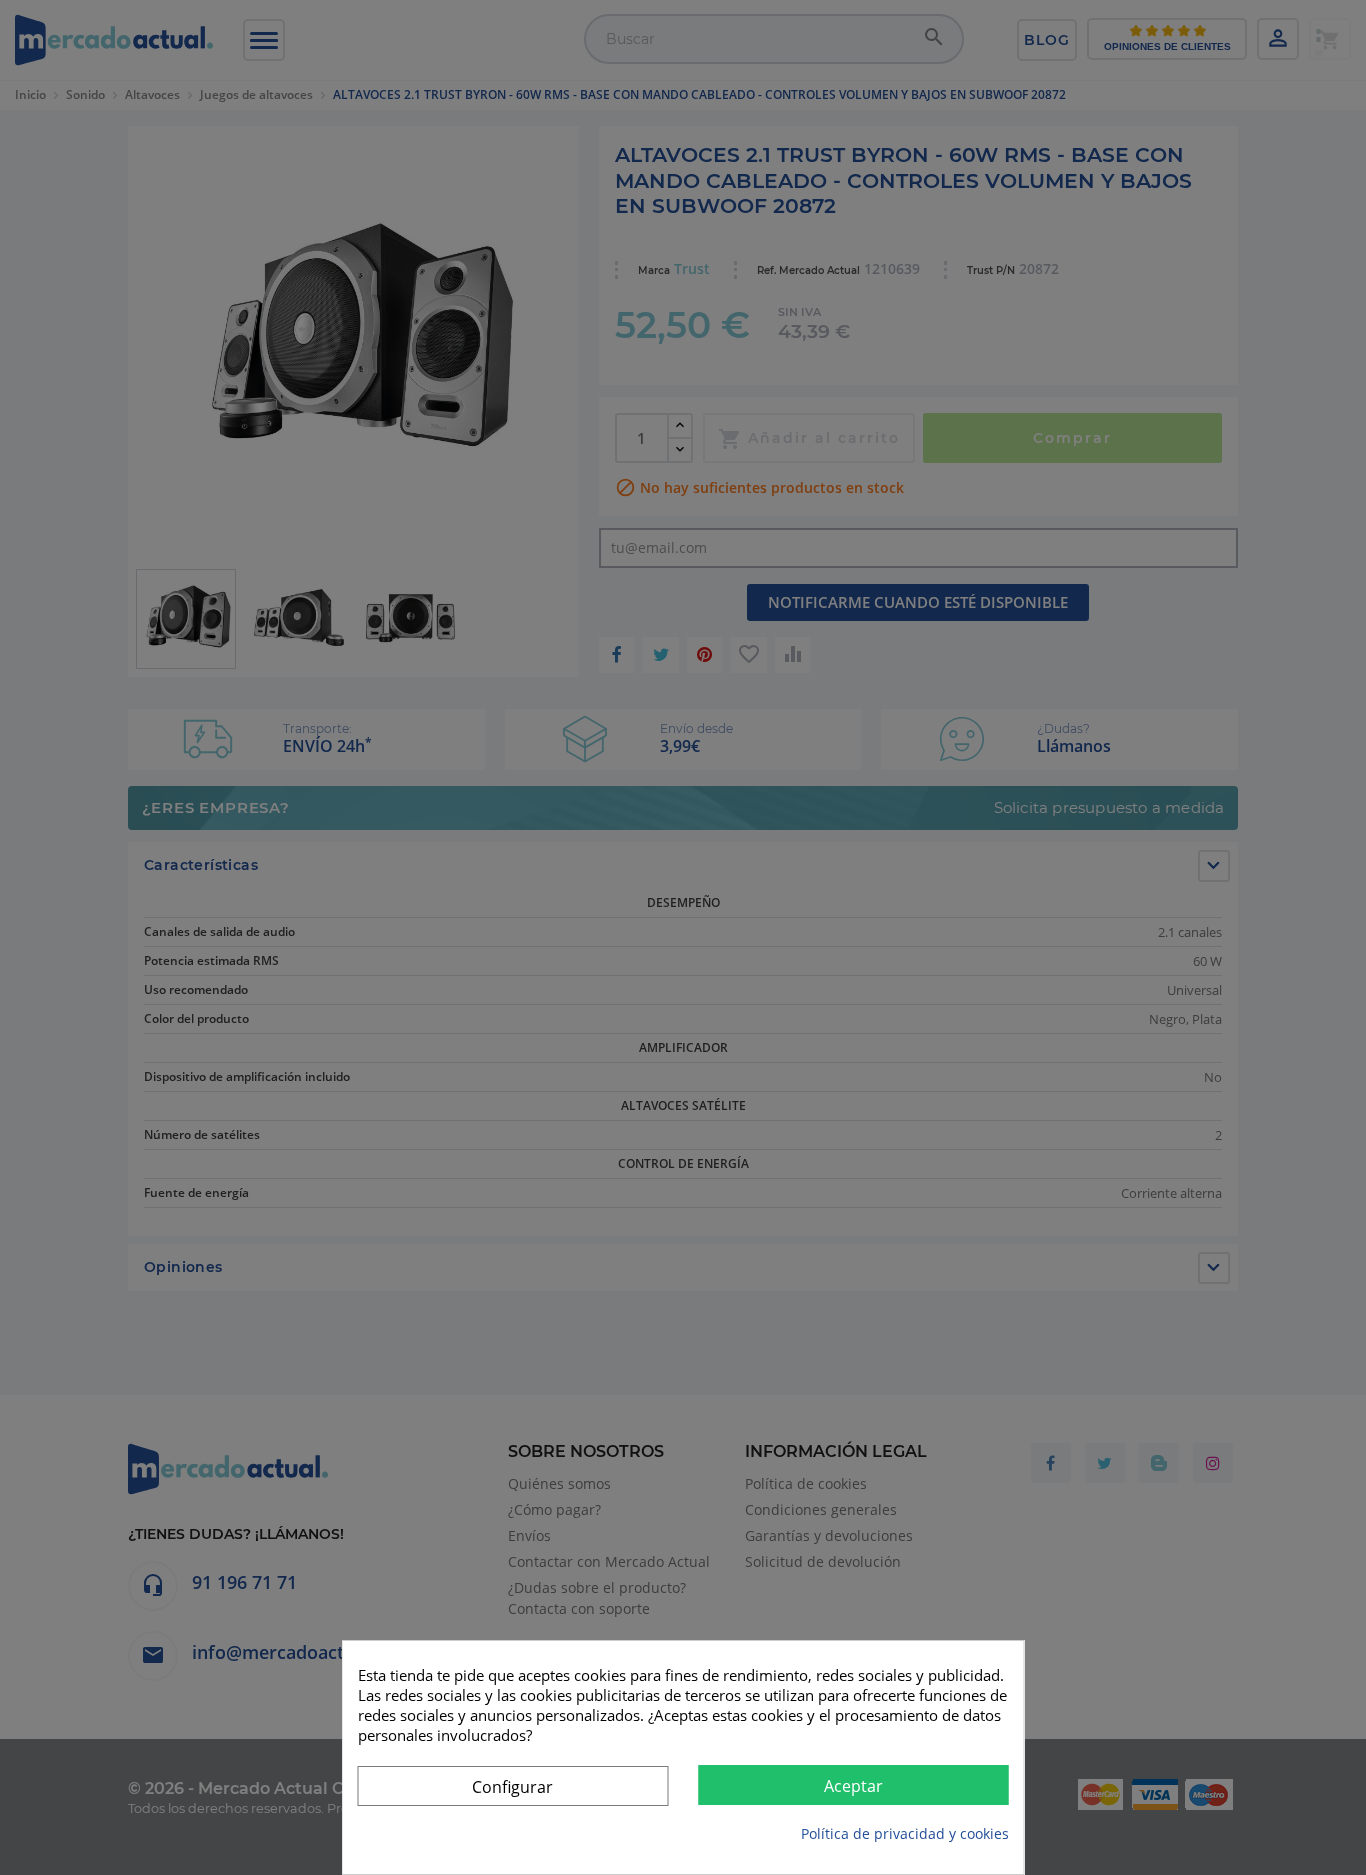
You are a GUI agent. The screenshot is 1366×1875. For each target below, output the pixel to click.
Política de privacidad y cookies (905, 1833)
